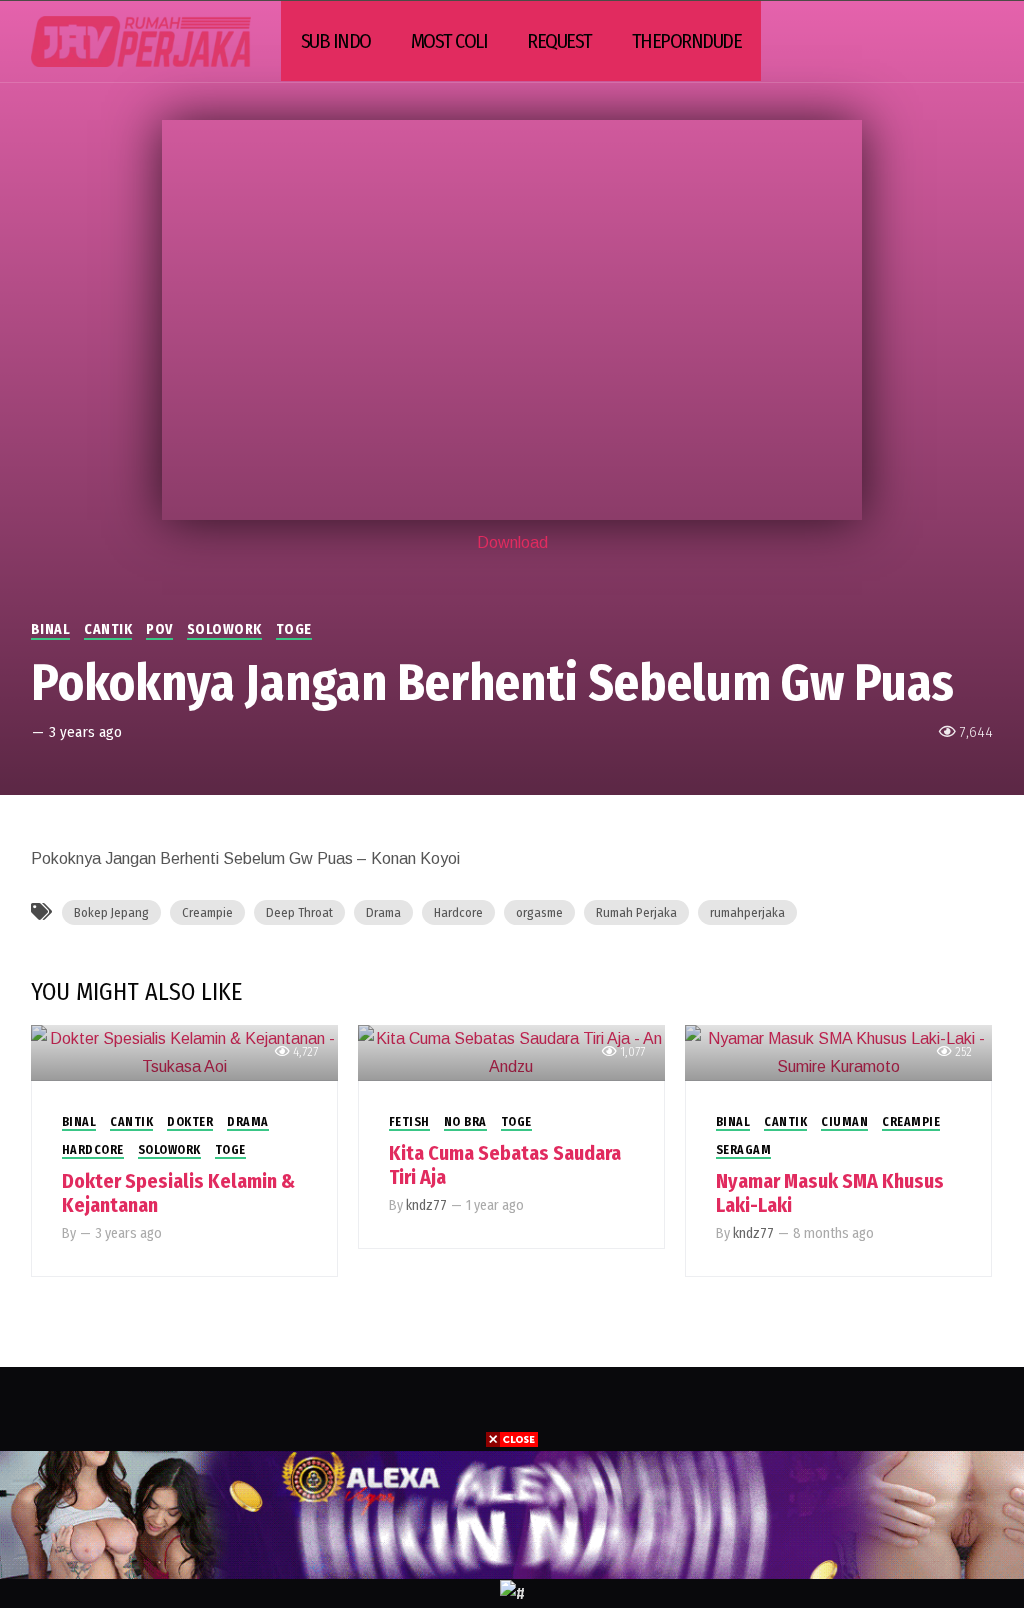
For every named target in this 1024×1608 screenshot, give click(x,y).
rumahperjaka (747, 912)
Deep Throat (299, 912)
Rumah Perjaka (636, 912)
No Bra (465, 1122)
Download (512, 542)
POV (159, 629)
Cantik (108, 629)
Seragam (744, 1150)
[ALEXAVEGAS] (512, 1513)
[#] (512, 1592)
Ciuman (844, 1122)
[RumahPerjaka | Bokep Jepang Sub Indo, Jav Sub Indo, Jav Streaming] (141, 41)
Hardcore (458, 912)
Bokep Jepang (111, 912)
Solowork (224, 629)
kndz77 (426, 1205)
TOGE (294, 629)
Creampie (207, 912)
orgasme (539, 912)
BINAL (51, 629)
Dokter (190, 1122)
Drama (383, 912)
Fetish (409, 1122)
